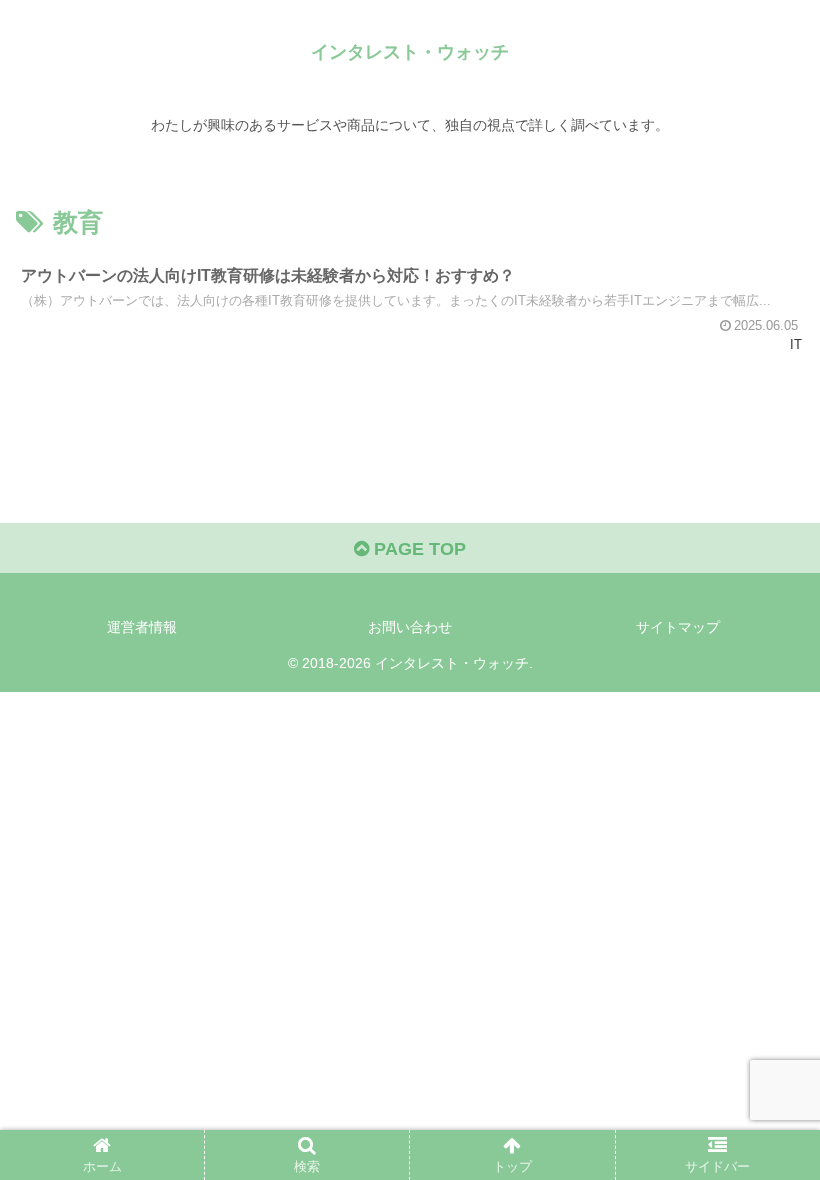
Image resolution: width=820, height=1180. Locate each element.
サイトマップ (678, 627)
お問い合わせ (410, 627)
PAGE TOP (417, 549)
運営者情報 (142, 627)
